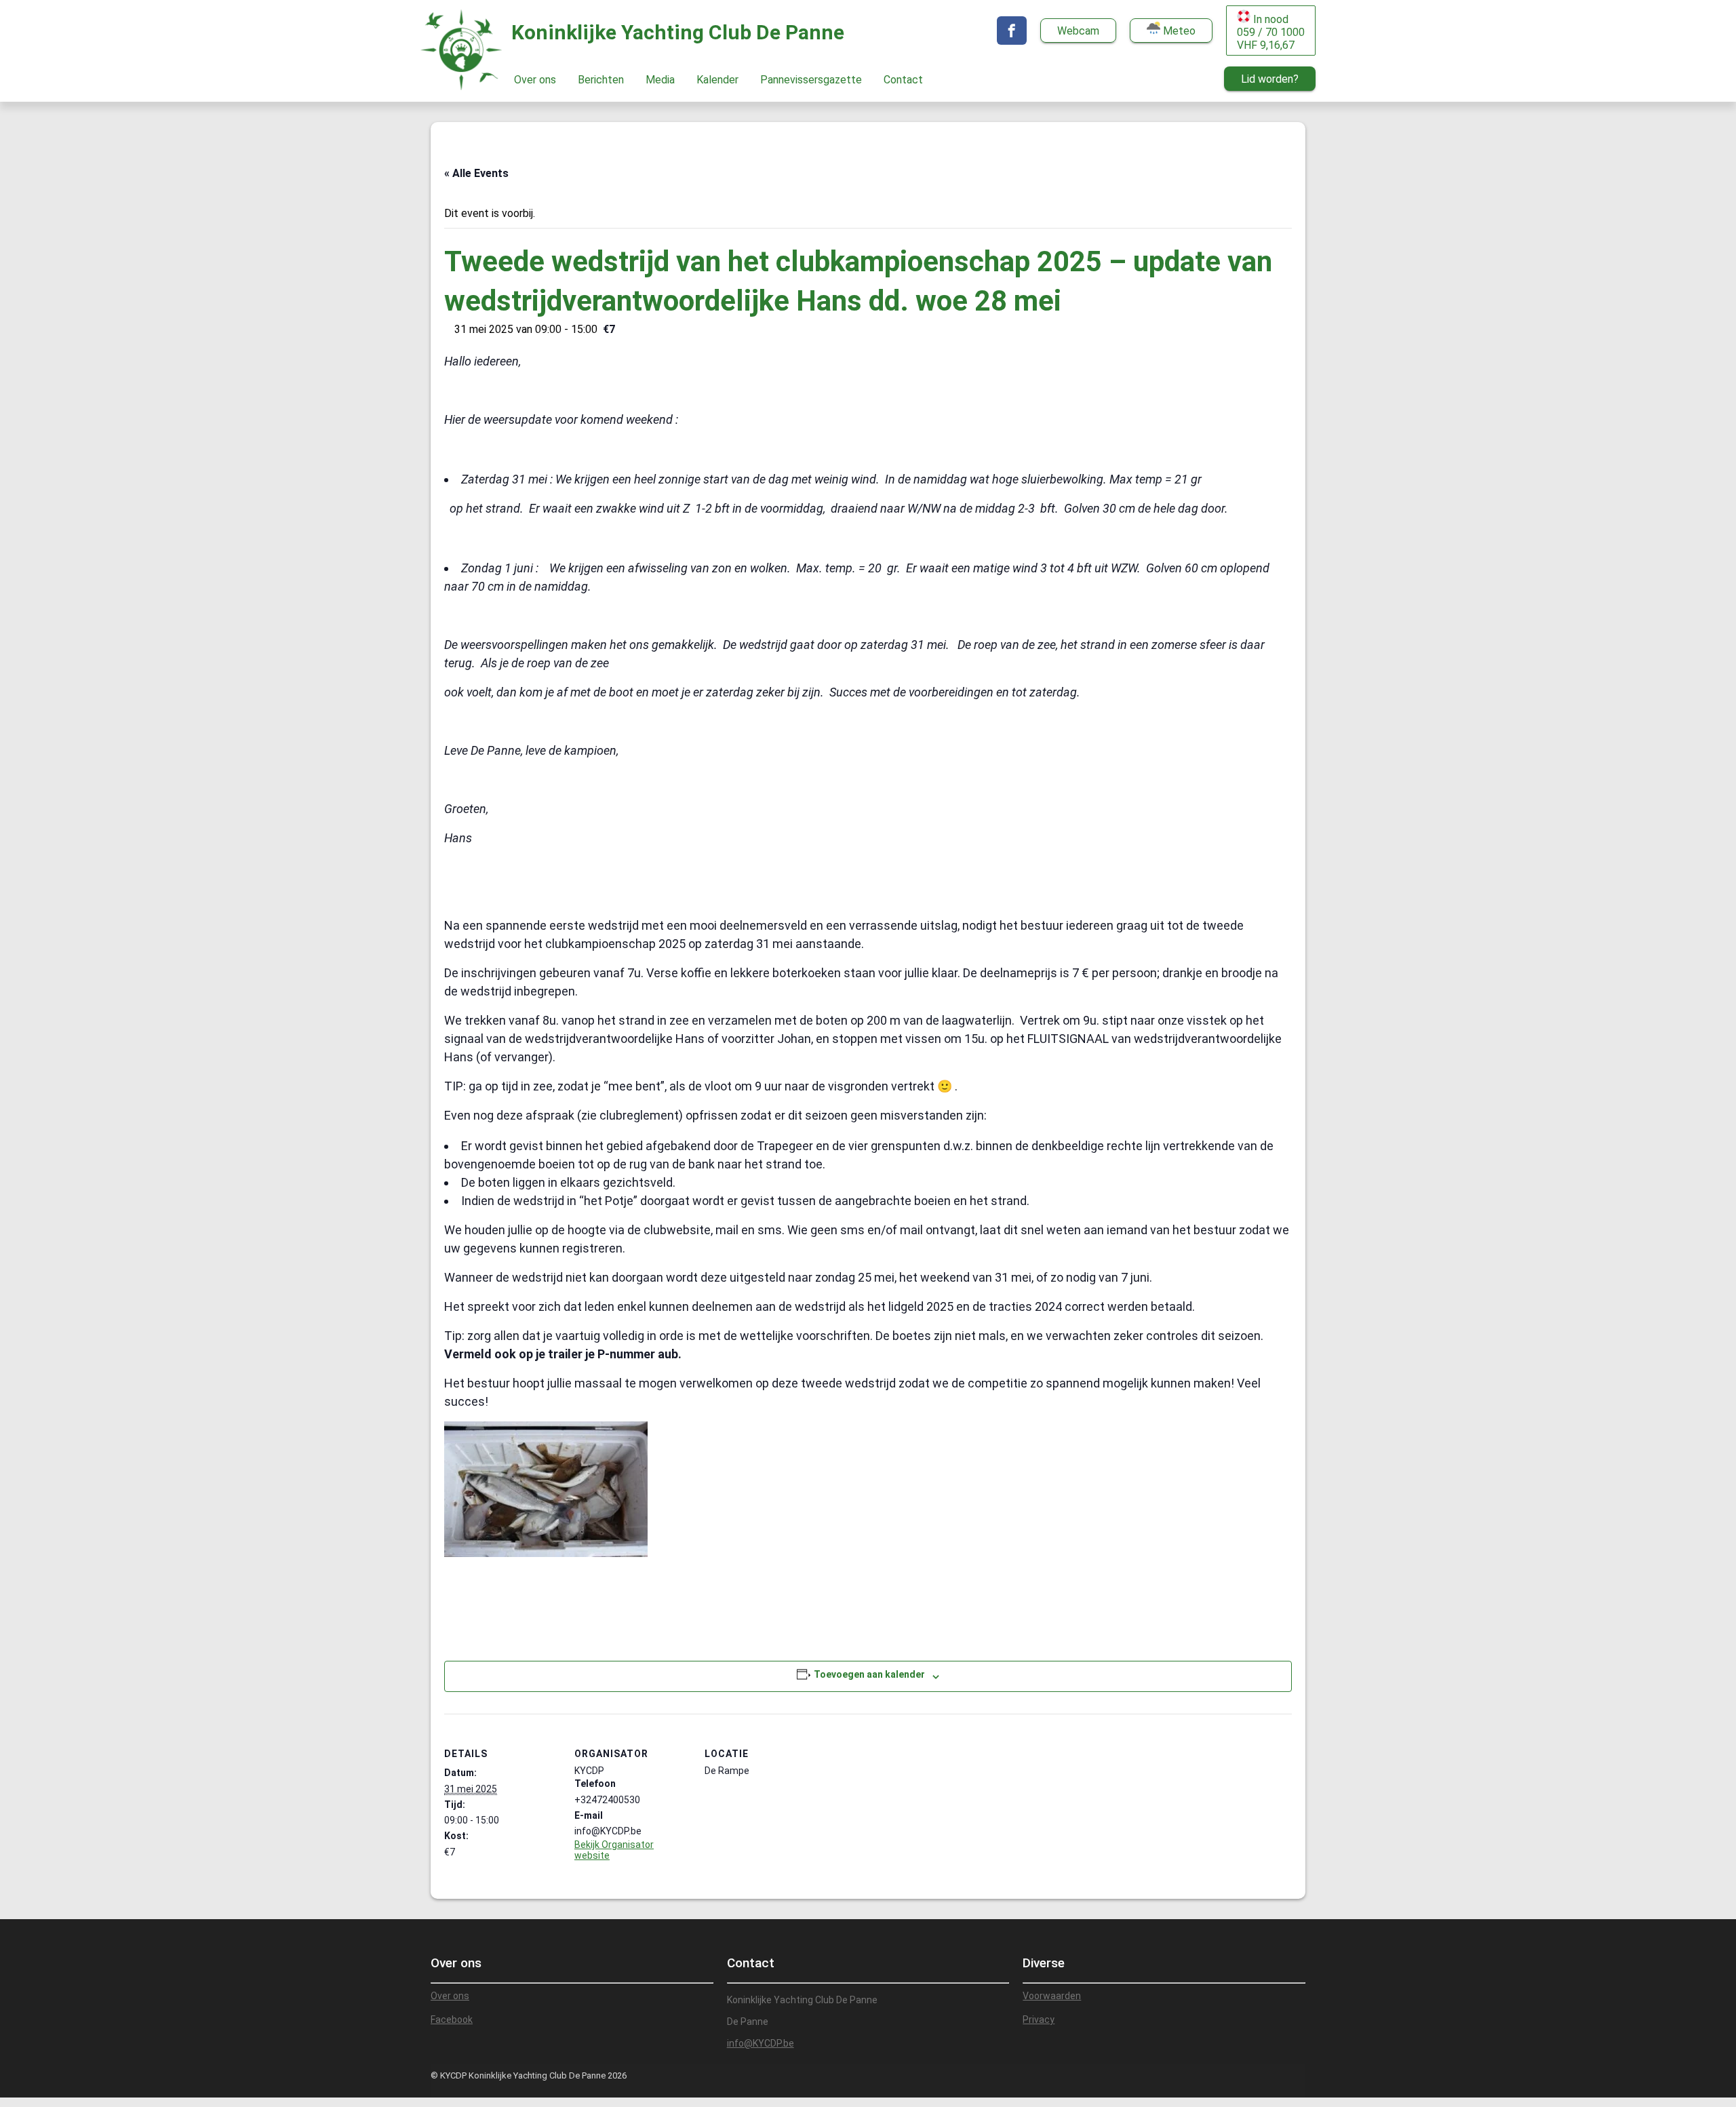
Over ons (535, 80)
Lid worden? (1270, 79)
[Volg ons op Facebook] (1012, 31)
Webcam (1078, 31)
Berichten (601, 80)
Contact (903, 80)
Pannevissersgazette (811, 80)
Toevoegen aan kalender (869, 1674)
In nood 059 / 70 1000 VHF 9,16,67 (1271, 32)
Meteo (1178, 31)
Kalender (717, 80)
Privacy (1039, 2020)
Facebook (452, 2020)
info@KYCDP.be (761, 2043)
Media (660, 80)
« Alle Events (476, 173)
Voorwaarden (1052, 1996)
